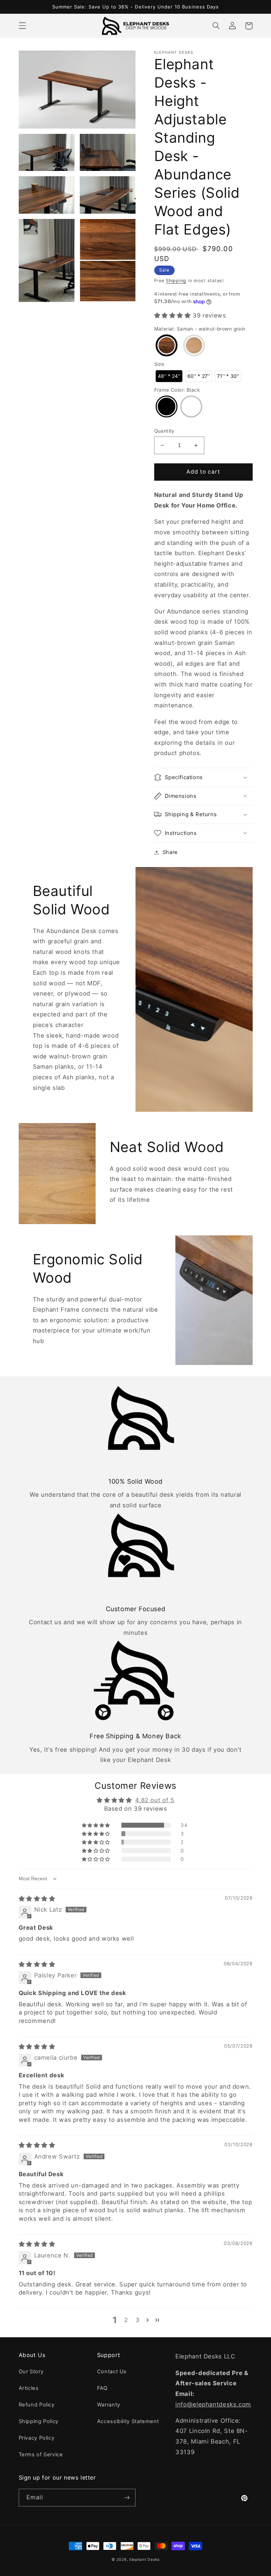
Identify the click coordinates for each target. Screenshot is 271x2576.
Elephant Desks (144, 2560)
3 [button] (138, 2320)
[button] (22, 26)
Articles (29, 2388)
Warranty (109, 2405)
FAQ (102, 2388)
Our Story (31, 2372)
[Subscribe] (127, 2497)
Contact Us (112, 2372)
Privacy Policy (37, 2438)
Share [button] (170, 852)
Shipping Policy (39, 2421)
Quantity (164, 431)
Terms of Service (41, 2455)
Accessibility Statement (128, 2421)
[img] (37, 1899)
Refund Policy (37, 2405)
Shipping (176, 281)
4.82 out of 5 (155, 1800)
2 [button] (126, 2320)
